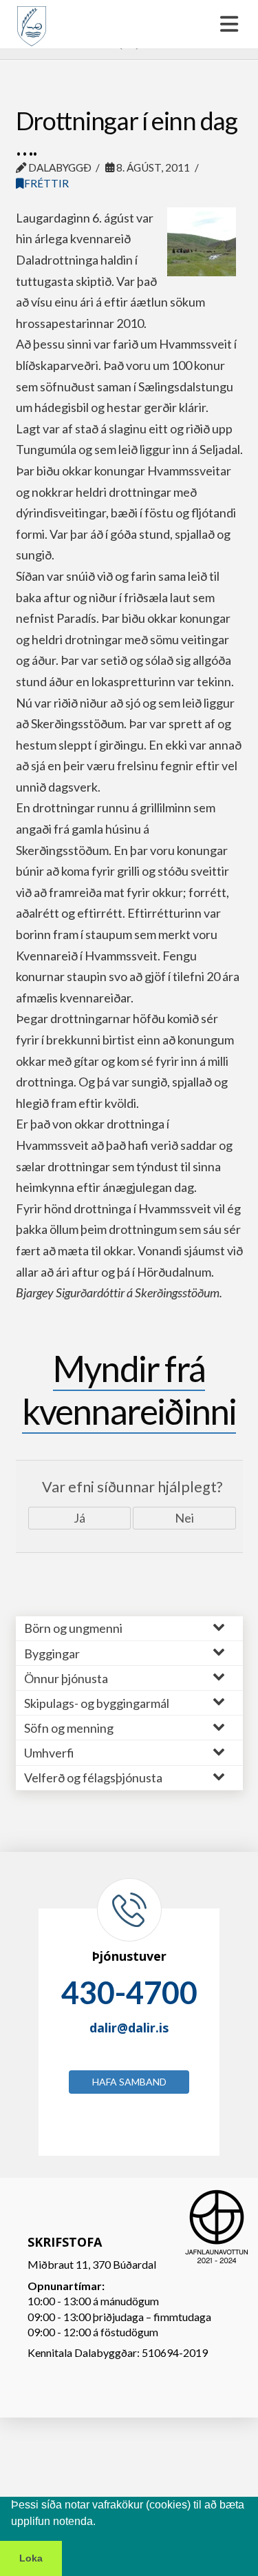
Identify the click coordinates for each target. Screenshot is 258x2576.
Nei (184, 1518)
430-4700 (129, 1992)
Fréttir (46, 183)
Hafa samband (129, 2082)
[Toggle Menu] (129, 24)
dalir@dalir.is (129, 2028)
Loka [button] (31, 2558)
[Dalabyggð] (32, 20)
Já (79, 1518)
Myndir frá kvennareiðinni (129, 1390)
